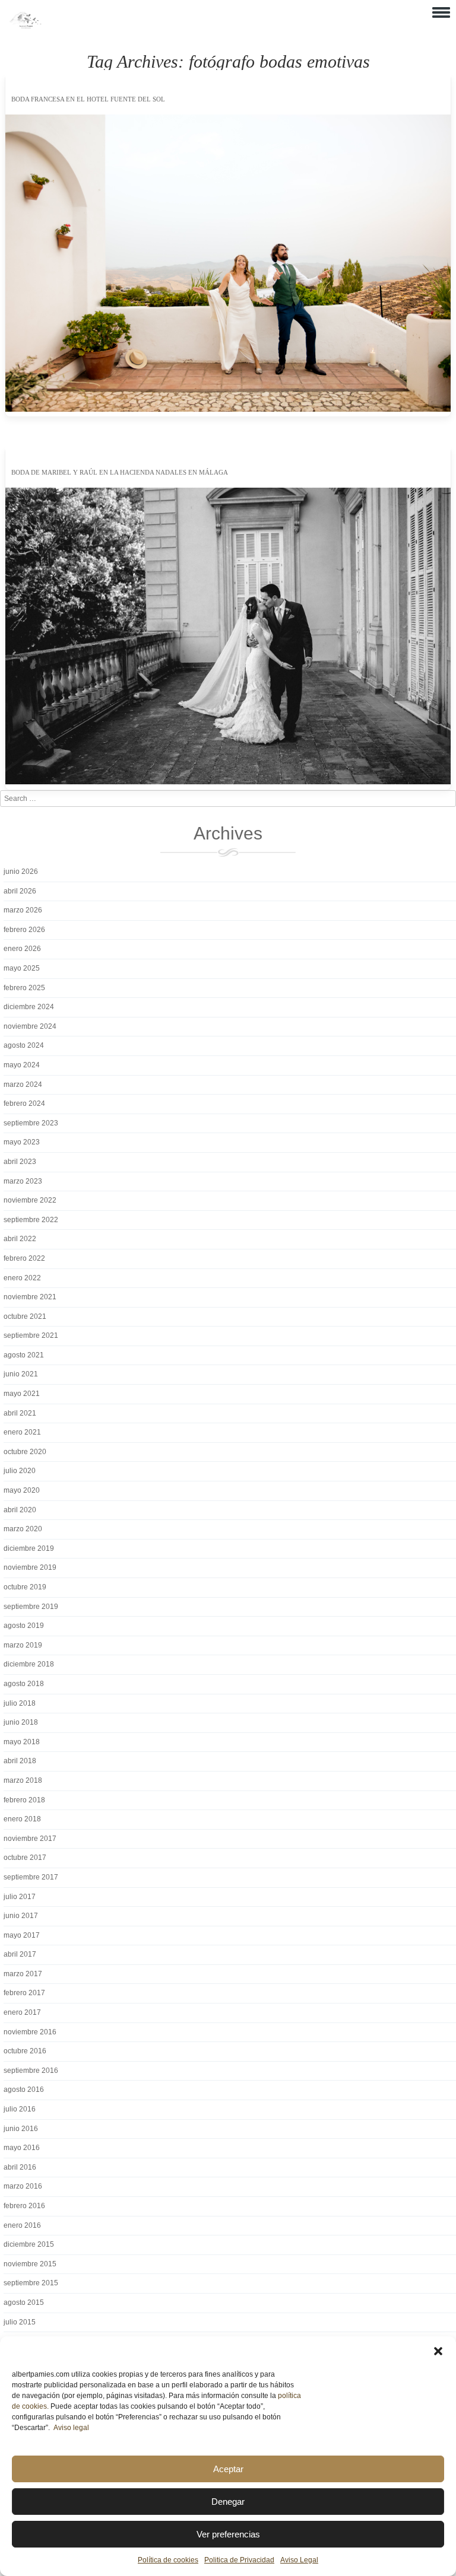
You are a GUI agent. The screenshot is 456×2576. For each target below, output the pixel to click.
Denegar (228, 2502)
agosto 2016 (24, 2090)
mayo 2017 (22, 1935)
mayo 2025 (22, 968)
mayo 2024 (22, 1065)
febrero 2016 (24, 2206)
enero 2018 (22, 1819)
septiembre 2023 (31, 1123)
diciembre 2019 (29, 1548)
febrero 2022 (24, 1258)
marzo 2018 (23, 1780)
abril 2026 (20, 891)
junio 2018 (21, 1722)
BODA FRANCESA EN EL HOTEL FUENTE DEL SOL (88, 99)
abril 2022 (20, 1239)
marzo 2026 (23, 910)
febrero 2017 (24, 1993)
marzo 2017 (23, 1974)
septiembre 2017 (31, 1877)
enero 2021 (22, 1432)
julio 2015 (20, 2322)
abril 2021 (20, 1413)
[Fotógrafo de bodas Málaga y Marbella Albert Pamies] (25, 26)
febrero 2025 (24, 988)
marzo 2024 (23, 1085)
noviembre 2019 (30, 1567)
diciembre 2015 (29, 2244)
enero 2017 (22, 2012)
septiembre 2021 (31, 1335)
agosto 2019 (24, 1626)
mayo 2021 (22, 1394)
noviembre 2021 (30, 1297)
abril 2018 (20, 1761)
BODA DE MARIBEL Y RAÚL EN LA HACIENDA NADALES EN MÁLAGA (120, 472)
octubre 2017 (25, 1858)
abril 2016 (20, 2167)
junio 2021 (21, 1374)
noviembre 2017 (30, 1839)
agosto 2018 (24, 1684)
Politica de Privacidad (239, 2560)
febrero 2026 (24, 930)
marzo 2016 (23, 2186)
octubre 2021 (25, 1316)
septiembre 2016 (31, 2071)
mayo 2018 (22, 1742)
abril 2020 (20, 1510)
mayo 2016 (22, 2148)
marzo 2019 (23, 1645)
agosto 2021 (24, 1355)
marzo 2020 (23, 1529)
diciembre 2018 (29, 1664)
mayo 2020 (22, 1490)
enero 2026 (22, 949)
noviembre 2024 (30, 1026)
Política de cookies (168, 2560)
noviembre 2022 (30, 1200)
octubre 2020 (25, 1452)
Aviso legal (71, 2428)
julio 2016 (20, 2109)
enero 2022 (22, 1278)
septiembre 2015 (31, 2283)
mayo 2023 (22, 1142)
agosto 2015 (24, 2303)
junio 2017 (21, 1916)
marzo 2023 (23, 1181)
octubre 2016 (25, 2051)
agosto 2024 (24, 1045)
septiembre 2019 (31, 1607)
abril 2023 (20, 1162)
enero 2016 (22, 2225)
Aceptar (228, 2469)
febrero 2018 (24, 1800)
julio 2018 (20, 1703)
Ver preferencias (228, 2534)
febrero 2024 (24, 1103)
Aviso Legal (299, 2560)
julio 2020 (20, 1471)
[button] (438, 2351)
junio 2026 (21, 872)
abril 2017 (20, 1954)
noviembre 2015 (30, 2264)
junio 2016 (21, 2129)
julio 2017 (20, 1897)
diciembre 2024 (29, 1007)
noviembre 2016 (30, 2032)
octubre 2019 (25, 1587)
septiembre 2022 (31, 1220)
